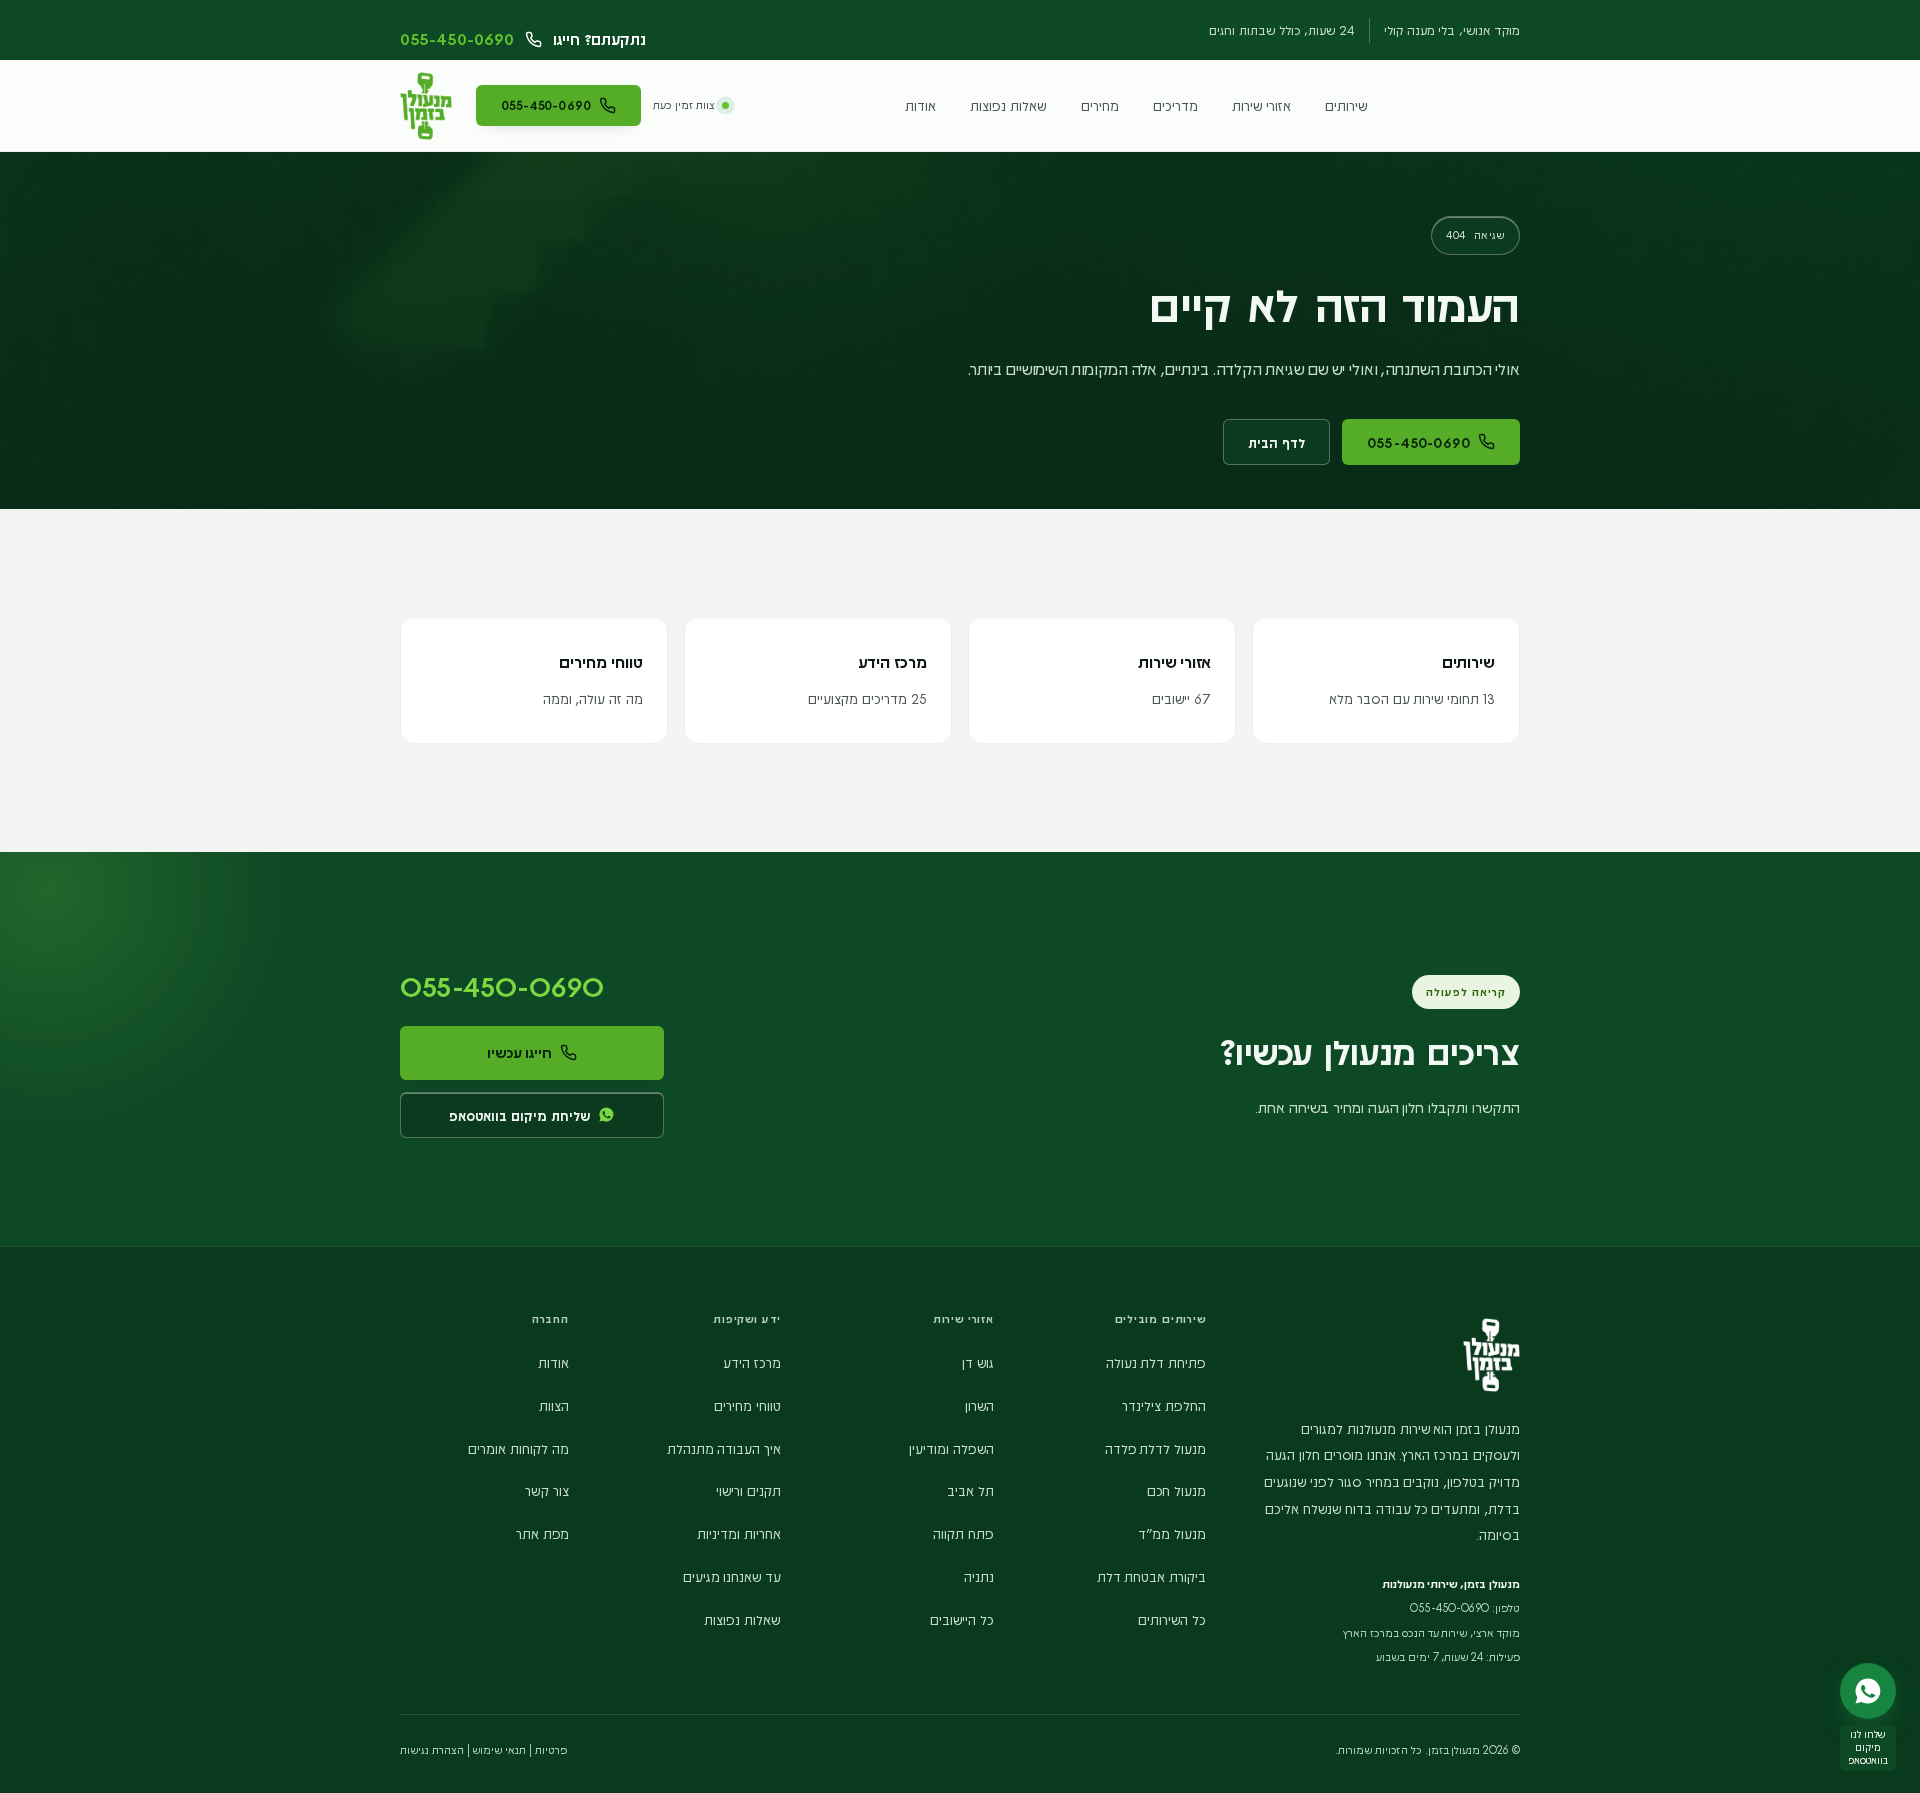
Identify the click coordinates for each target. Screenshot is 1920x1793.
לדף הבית (1276, 442)
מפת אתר (542, 1533)
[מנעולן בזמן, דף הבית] (426, 106)
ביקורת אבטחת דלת (1152, 1576)
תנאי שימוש (499, 1749)
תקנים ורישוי (748, 1490)
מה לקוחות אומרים (518, 1448)
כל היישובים (962, 1619)
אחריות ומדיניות (739, 1533)
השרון (979, 1405)
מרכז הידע (752, 1362)
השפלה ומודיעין (951, 1448)
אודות (920, 105)
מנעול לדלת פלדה (1156, 1448)
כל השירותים (1172, 1619)
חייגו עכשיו (520, 1052)
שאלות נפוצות (1008, 105)
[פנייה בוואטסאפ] (1868, 1691)
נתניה (979, 1576)
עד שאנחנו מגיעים (732, 1576)
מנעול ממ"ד (1172, 1533)
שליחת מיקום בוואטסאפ (519, 1115)
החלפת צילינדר (1164, 1405)
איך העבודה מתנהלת (724, 1448)
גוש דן (978, 1362)
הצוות (554, 1405)
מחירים (1100, 105)
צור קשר (547, 1490)
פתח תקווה (963, 1533)
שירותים (1346, 105)
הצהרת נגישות (432, 1749)
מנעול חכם (1176, 1490)
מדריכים (1175, 105)
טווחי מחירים (747, 1405)
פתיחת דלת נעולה (1156, 1362)
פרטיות (551, 1749)
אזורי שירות (1261, 105)
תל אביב (970, 1490)
